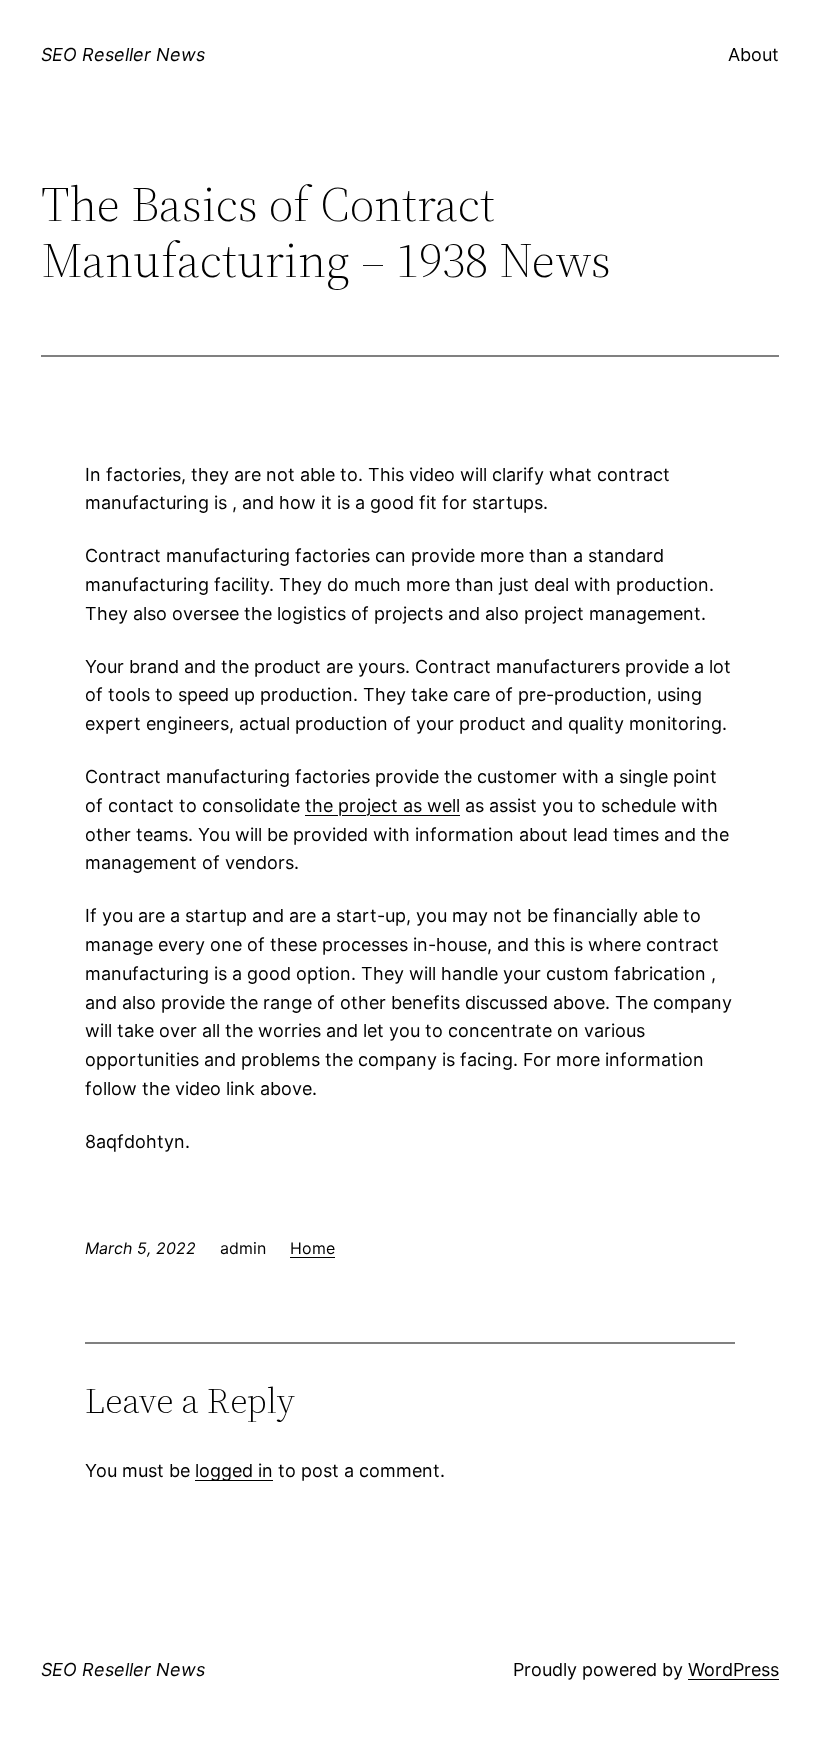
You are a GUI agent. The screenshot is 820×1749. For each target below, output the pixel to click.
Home (312, 1248)
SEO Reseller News (123, 54)
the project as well (382, 805)
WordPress (733, 1669)
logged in (234, 1470)
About (753, 54)
